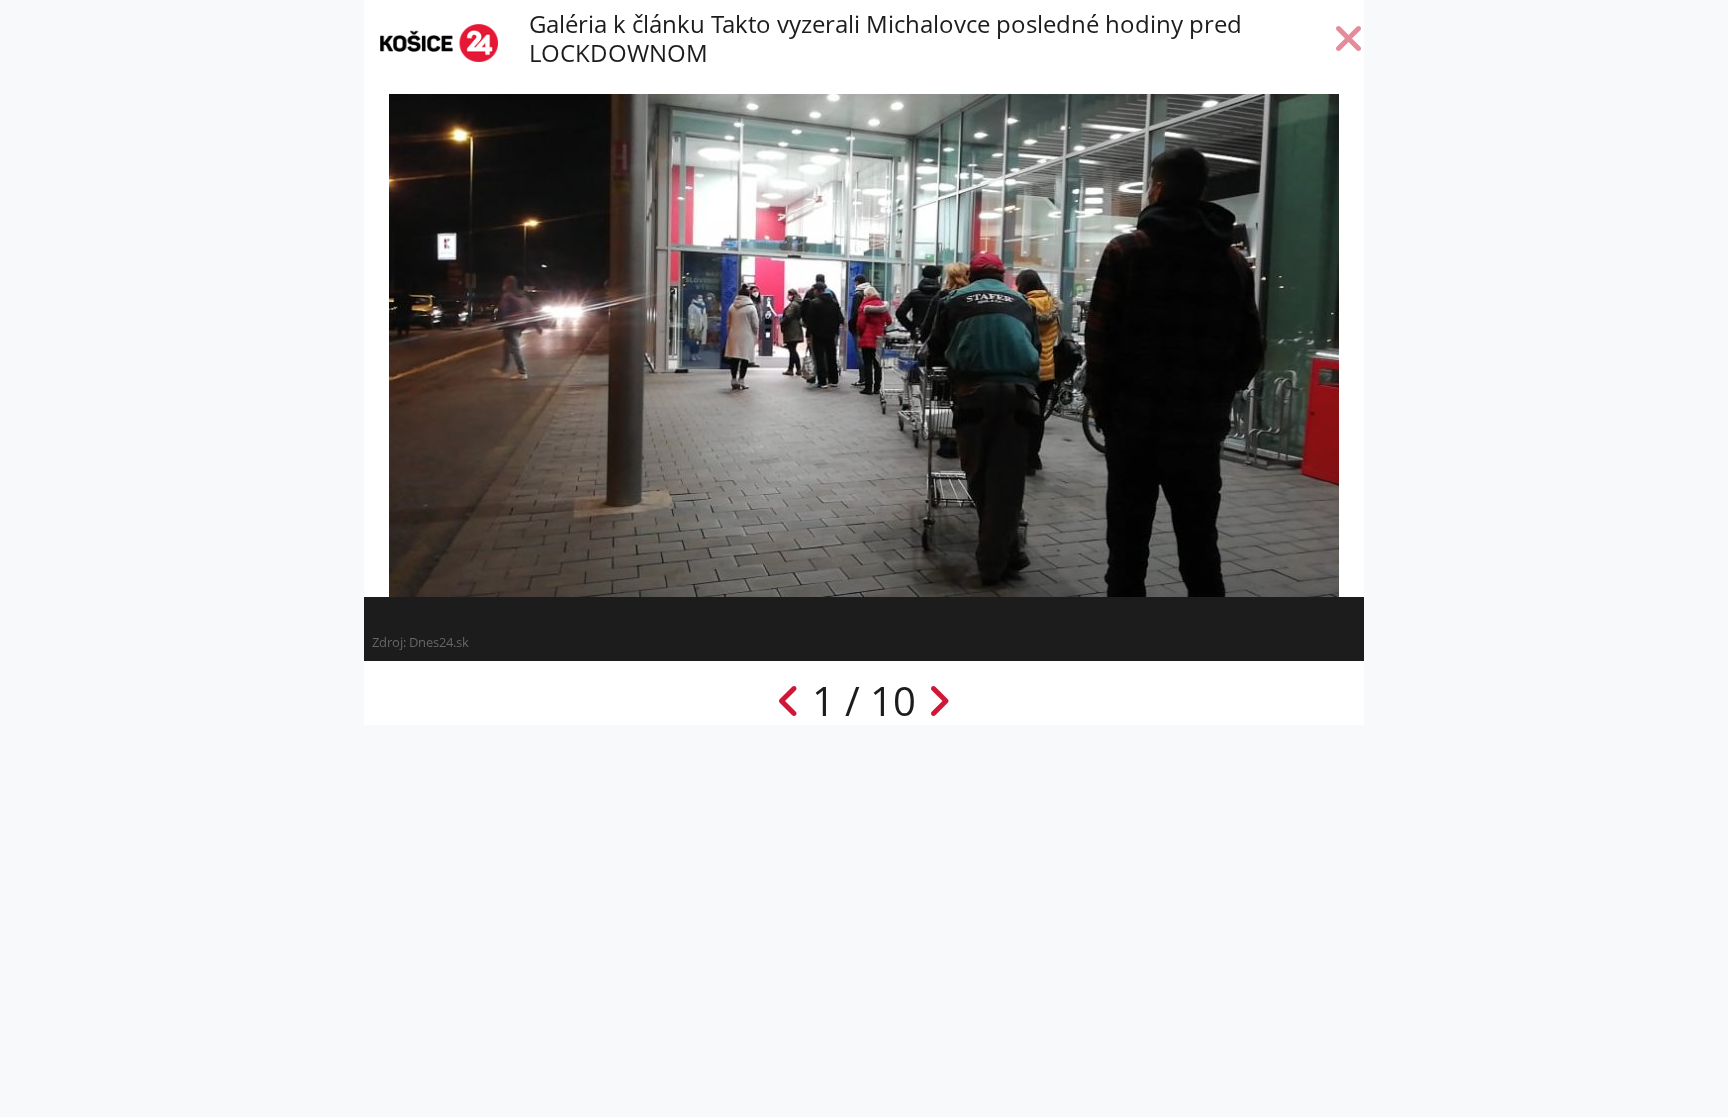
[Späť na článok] (1349, 43)
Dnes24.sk (439, 642)
